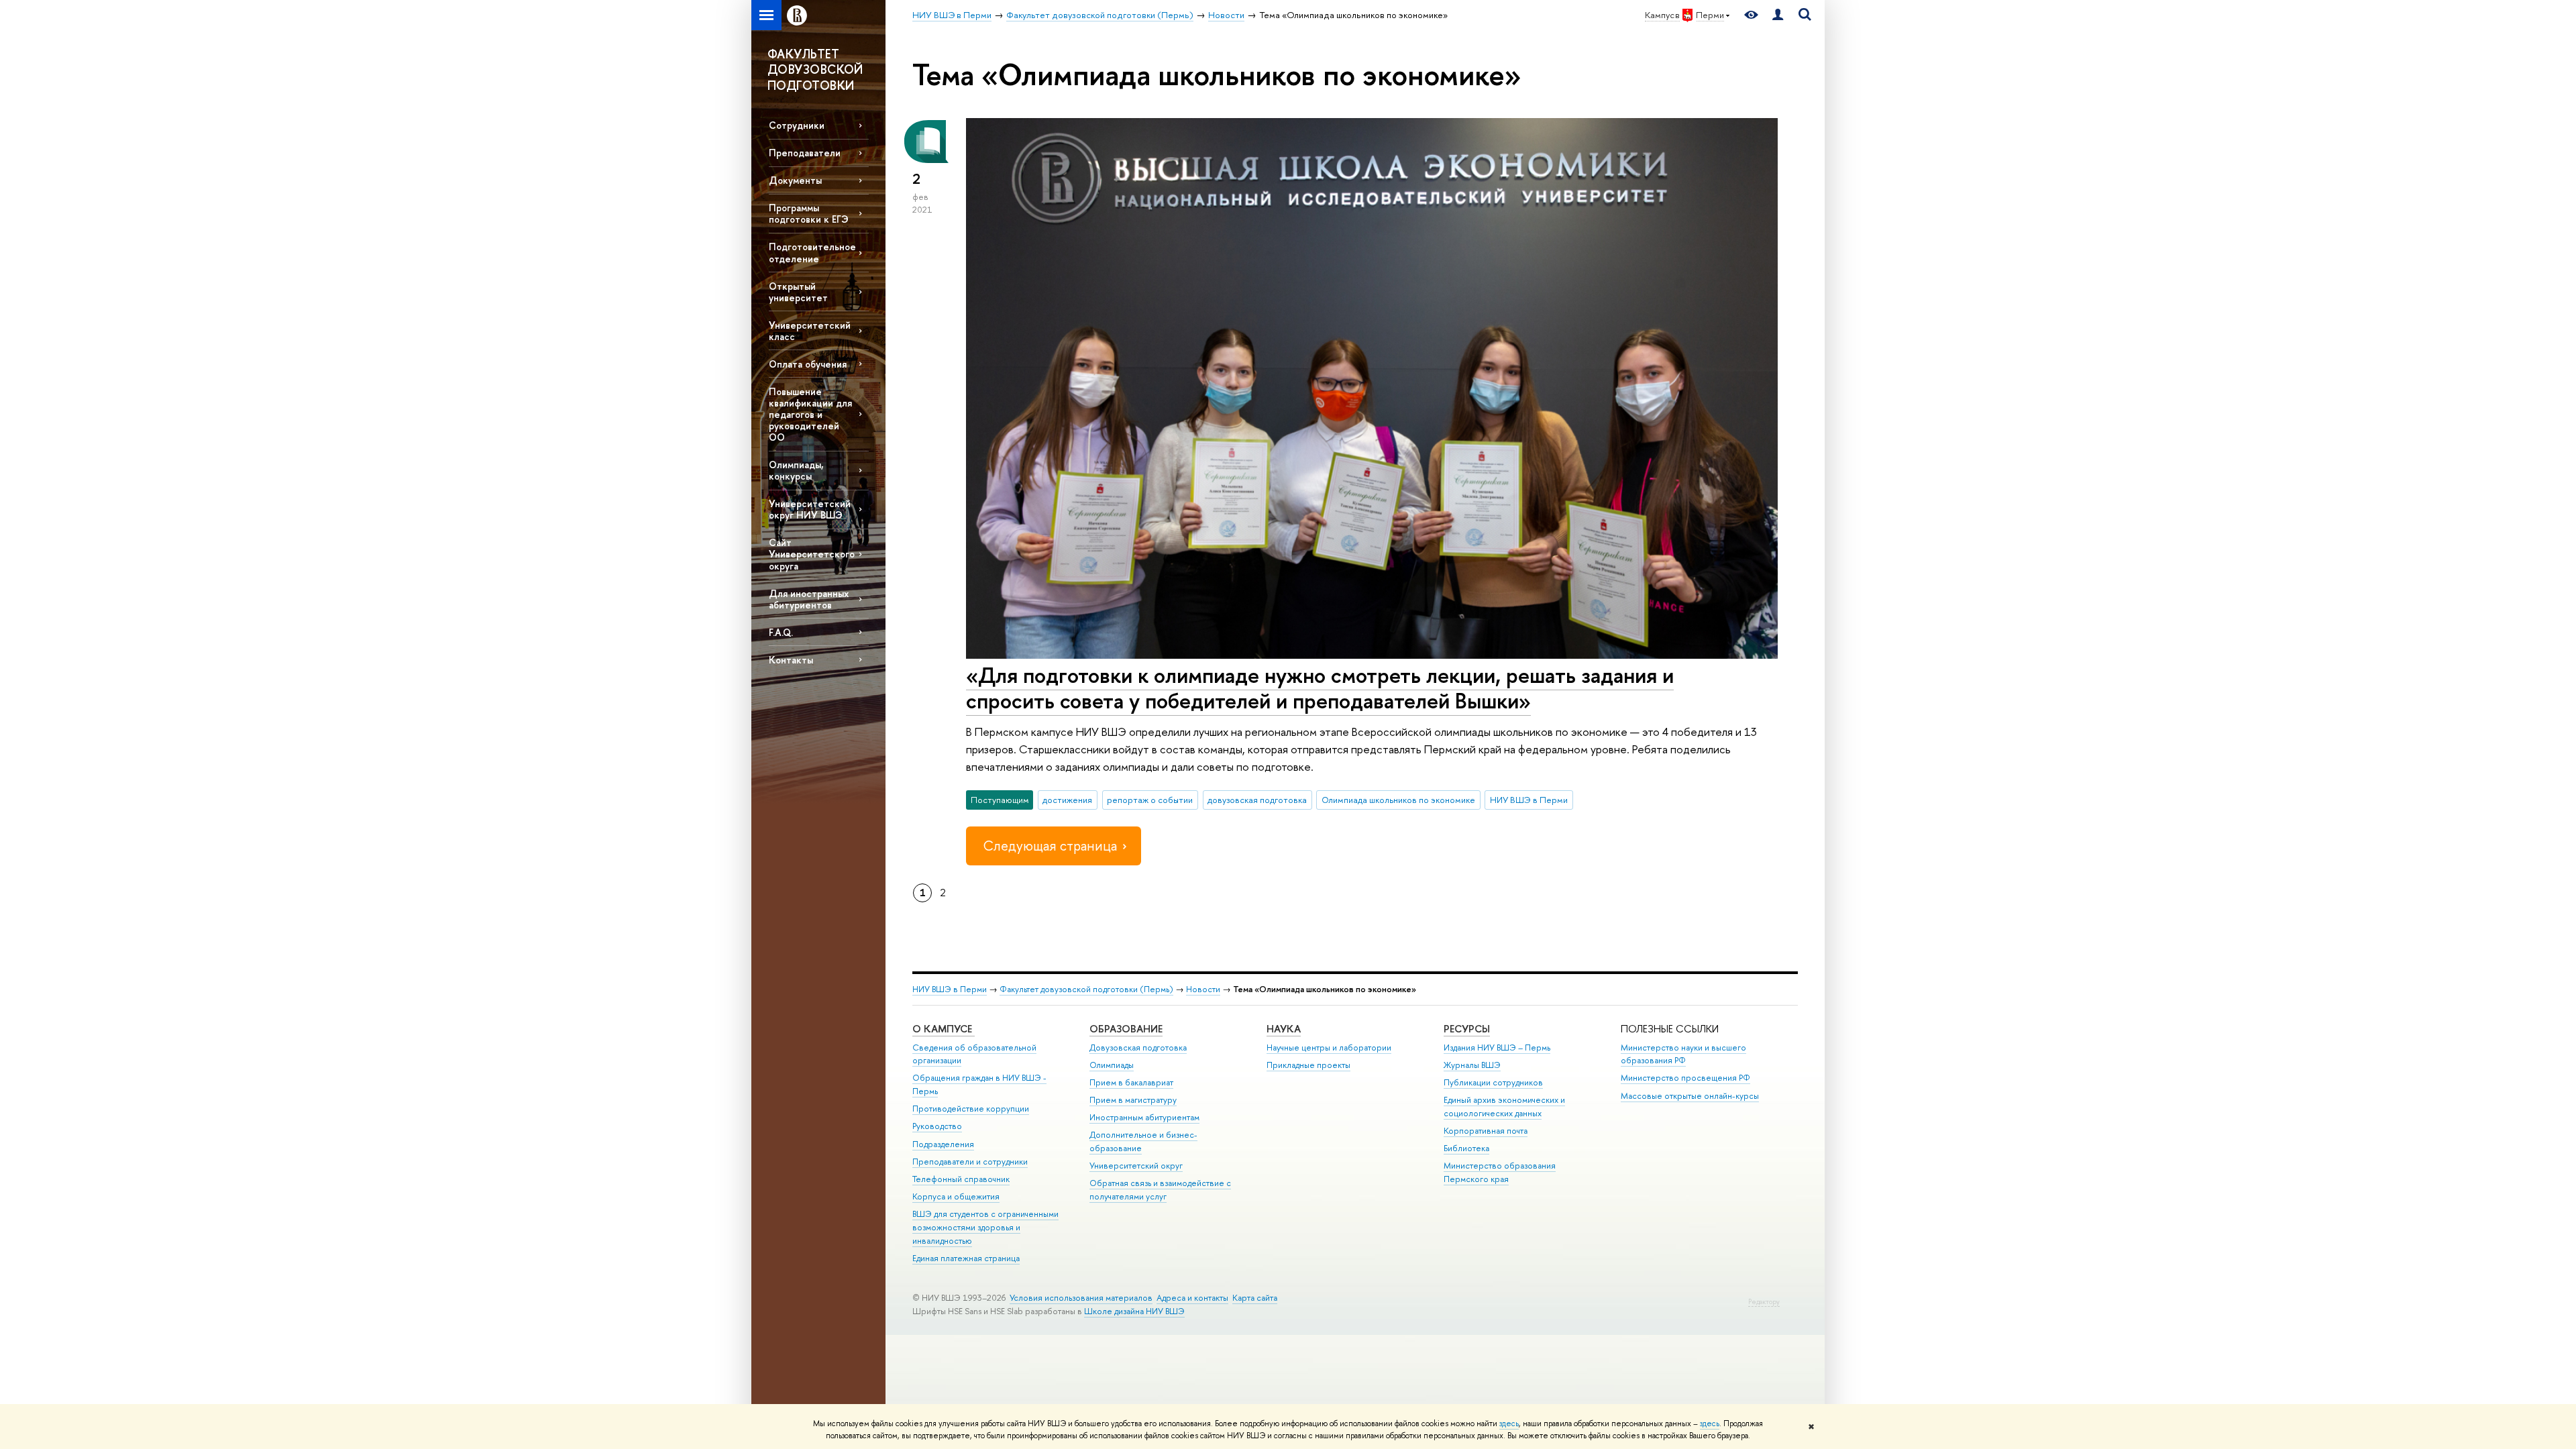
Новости (1203, 989)
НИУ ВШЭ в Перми (1529, 800)
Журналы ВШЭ (1472, 1065)
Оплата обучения (808, 364)
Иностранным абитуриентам (1144, 1117)
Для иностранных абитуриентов (809, 599)
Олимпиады (1112, 1065)
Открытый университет (798, 292)
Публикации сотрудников (1493, 1082)
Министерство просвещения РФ (1685, 1078)
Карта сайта (1255, 1298)
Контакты (791, 660)
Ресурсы (1467, 1029)
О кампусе (944, 1029)
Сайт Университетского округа (812, 554)
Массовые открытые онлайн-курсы (1690, 1096)
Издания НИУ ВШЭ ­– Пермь (1497, 1048)
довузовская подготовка (1257, 800)
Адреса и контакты (1192, 1298)
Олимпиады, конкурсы (796, 470)
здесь (1509, 1424)
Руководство (937, 1126)
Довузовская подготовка (1138, 1048)
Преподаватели (805, 153)
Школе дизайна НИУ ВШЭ (1134, 1311)
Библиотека (1466, 1148)
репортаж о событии (1150, 800)
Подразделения (943, 1144)
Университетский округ (1136, 1166)
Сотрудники (797, 125)
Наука (1284, 1029)
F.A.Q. (781, 632)
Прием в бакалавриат (1131, 1082)
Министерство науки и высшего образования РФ (1683, 1054)
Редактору (1764, 1302)
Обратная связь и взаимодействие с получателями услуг (1160, 1190)
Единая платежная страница (966, 1258)
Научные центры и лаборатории (1329, 1048)
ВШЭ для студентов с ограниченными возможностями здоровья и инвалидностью (985, 1227)
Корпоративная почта (1486, 1131)
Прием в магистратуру (1133, 1100)
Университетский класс (810, 331)
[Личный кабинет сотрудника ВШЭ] (1778, 15)
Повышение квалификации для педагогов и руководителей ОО (810, 415)
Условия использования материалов (1081, 1298)
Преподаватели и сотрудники (970, 1162)
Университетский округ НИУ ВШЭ (810, 509)
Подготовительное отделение (812, 252)
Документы (795, 180)
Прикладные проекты (1308, 1065)
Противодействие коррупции (971, 1109)
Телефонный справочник (961, 1179)
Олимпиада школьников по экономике (1398, 800)
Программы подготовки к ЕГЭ (809, 213)
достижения (1067, 800)
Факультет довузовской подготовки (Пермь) (1086, 989)
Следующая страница (1050, 846)
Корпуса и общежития (956, 1196)
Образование (1126, 1029)
